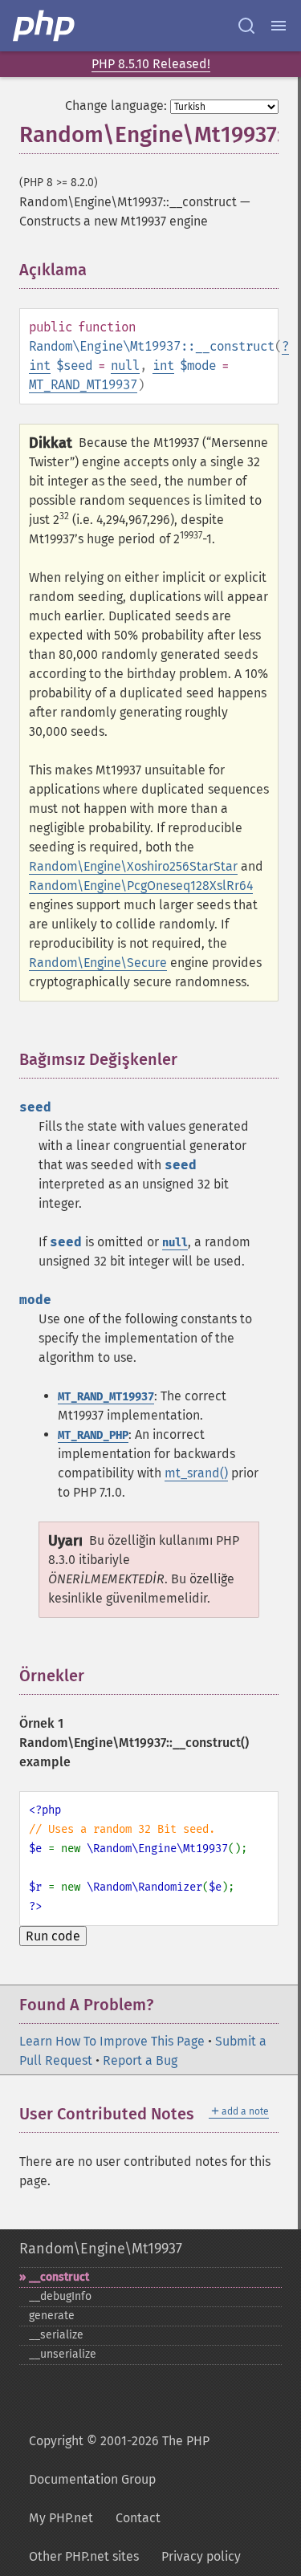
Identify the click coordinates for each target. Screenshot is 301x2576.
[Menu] (279, 26)
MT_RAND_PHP (93, 1435)
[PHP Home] (45, 26)
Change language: (116, 106)
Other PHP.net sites (84, 2556)
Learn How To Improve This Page (112, 2041)
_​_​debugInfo (60, 2296)
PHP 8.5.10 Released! (151, 64)
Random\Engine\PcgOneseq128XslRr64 (141, 886)
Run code (53, 1936)
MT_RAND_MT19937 (83, 385)
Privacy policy (201, 2556)
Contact (138, 2518)
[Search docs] (246, 26)
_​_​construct (59, 2277)
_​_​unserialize (63, 2354)
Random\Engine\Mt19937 (101, 2249)
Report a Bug (140, 2060)
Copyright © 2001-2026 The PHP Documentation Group (119, 2460)
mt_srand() (196, 1473)
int (40, 366)
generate (52, 2316)
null (125, 366)
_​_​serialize (56, 2335)
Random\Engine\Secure (98, 963)
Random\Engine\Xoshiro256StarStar (133, 866)
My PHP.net (61, 2518)
